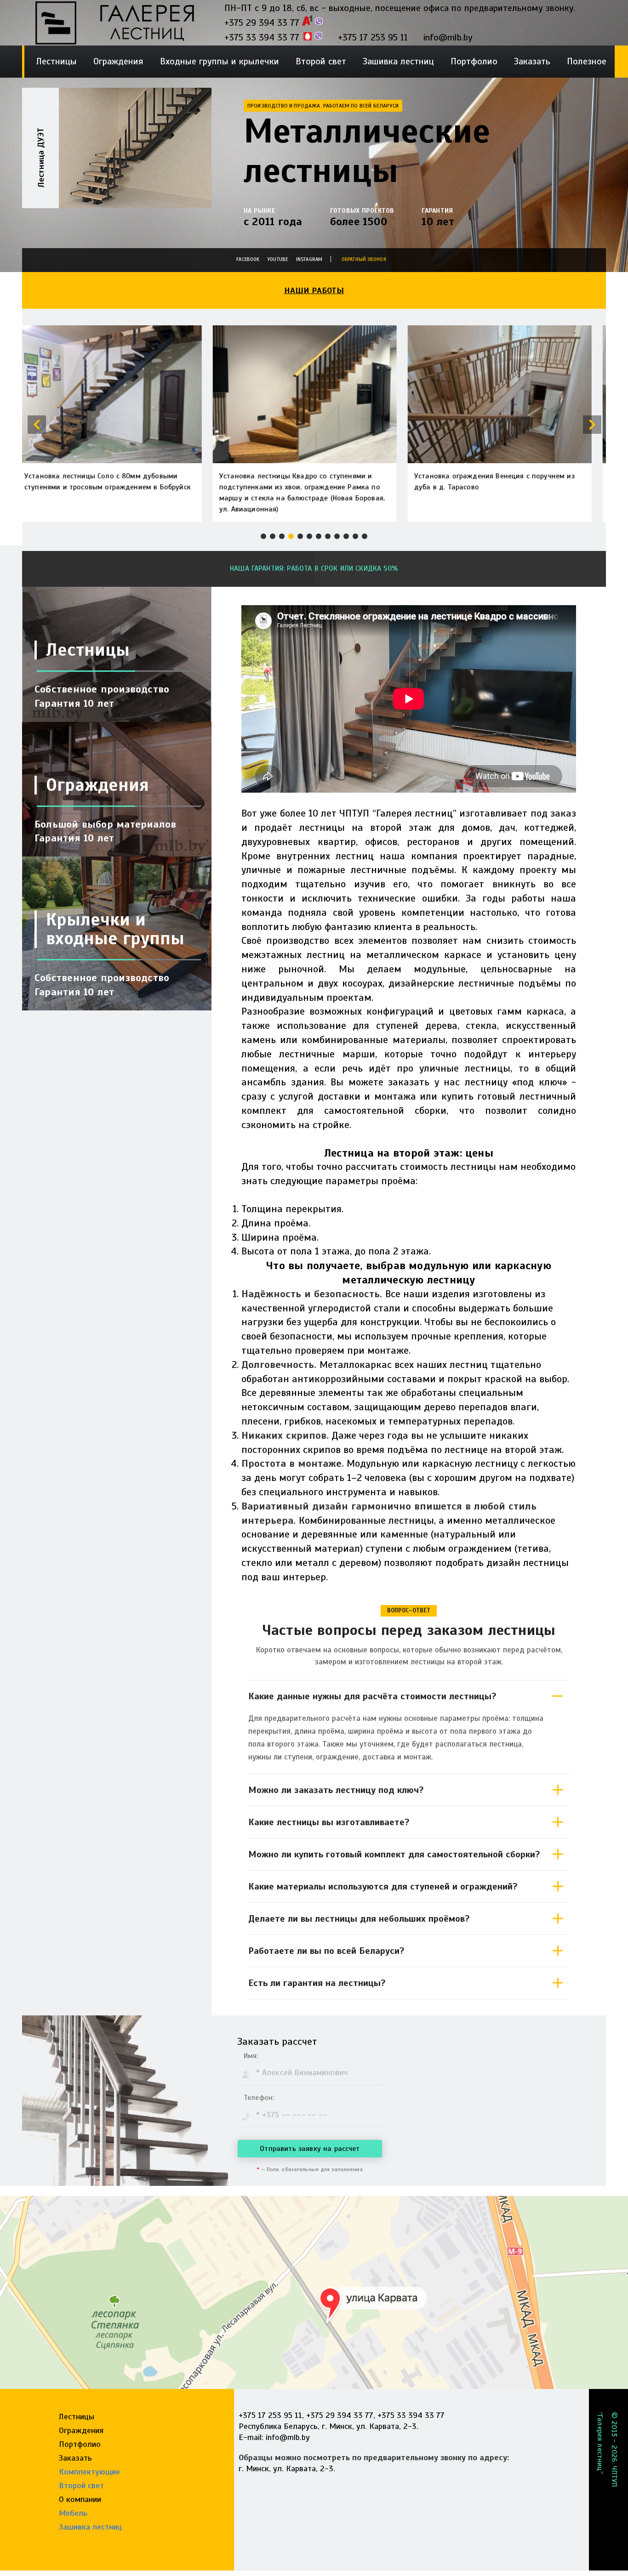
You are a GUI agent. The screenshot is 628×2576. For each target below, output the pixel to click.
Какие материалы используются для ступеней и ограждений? (383, 1887)
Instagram (309, 259)
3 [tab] (282, 536)
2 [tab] (273, 536)
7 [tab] (319, 536)
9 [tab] (337, 536)
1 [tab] (263, 536)
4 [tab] (291, 536)
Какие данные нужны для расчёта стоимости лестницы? (372, 1696)
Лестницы (57, 61)
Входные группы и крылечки (220, 61)
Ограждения (118, 61)
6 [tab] (309, 536)
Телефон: (259, 2098)
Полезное (587, 61)
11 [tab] (355, 536)
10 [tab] (346, 536)
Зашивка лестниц (398, 61)
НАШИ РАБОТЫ (314, 290)
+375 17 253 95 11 (373, 37)
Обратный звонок (364, 259)
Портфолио (474, 61)
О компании (80, 2499)
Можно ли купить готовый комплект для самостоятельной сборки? (394, 1854)
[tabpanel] (117, 173)
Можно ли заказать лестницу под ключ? (336, 1790)
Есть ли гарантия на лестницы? (317, 1983)
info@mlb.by (448, 37)
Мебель (73, 2513)
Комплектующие (89, 2472)
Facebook (248, 259)
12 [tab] (365, 536)
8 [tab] (328, 536)
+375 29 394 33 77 (262, 23)
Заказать (532, 61)
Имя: (251, 2056)
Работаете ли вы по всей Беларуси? (326, 1951)
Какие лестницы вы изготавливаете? (329, 1822)
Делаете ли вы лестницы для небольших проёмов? (359, 1919)
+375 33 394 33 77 (262, 37)
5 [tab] (300, 536)
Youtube (278, 259)
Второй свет (321, 61)
